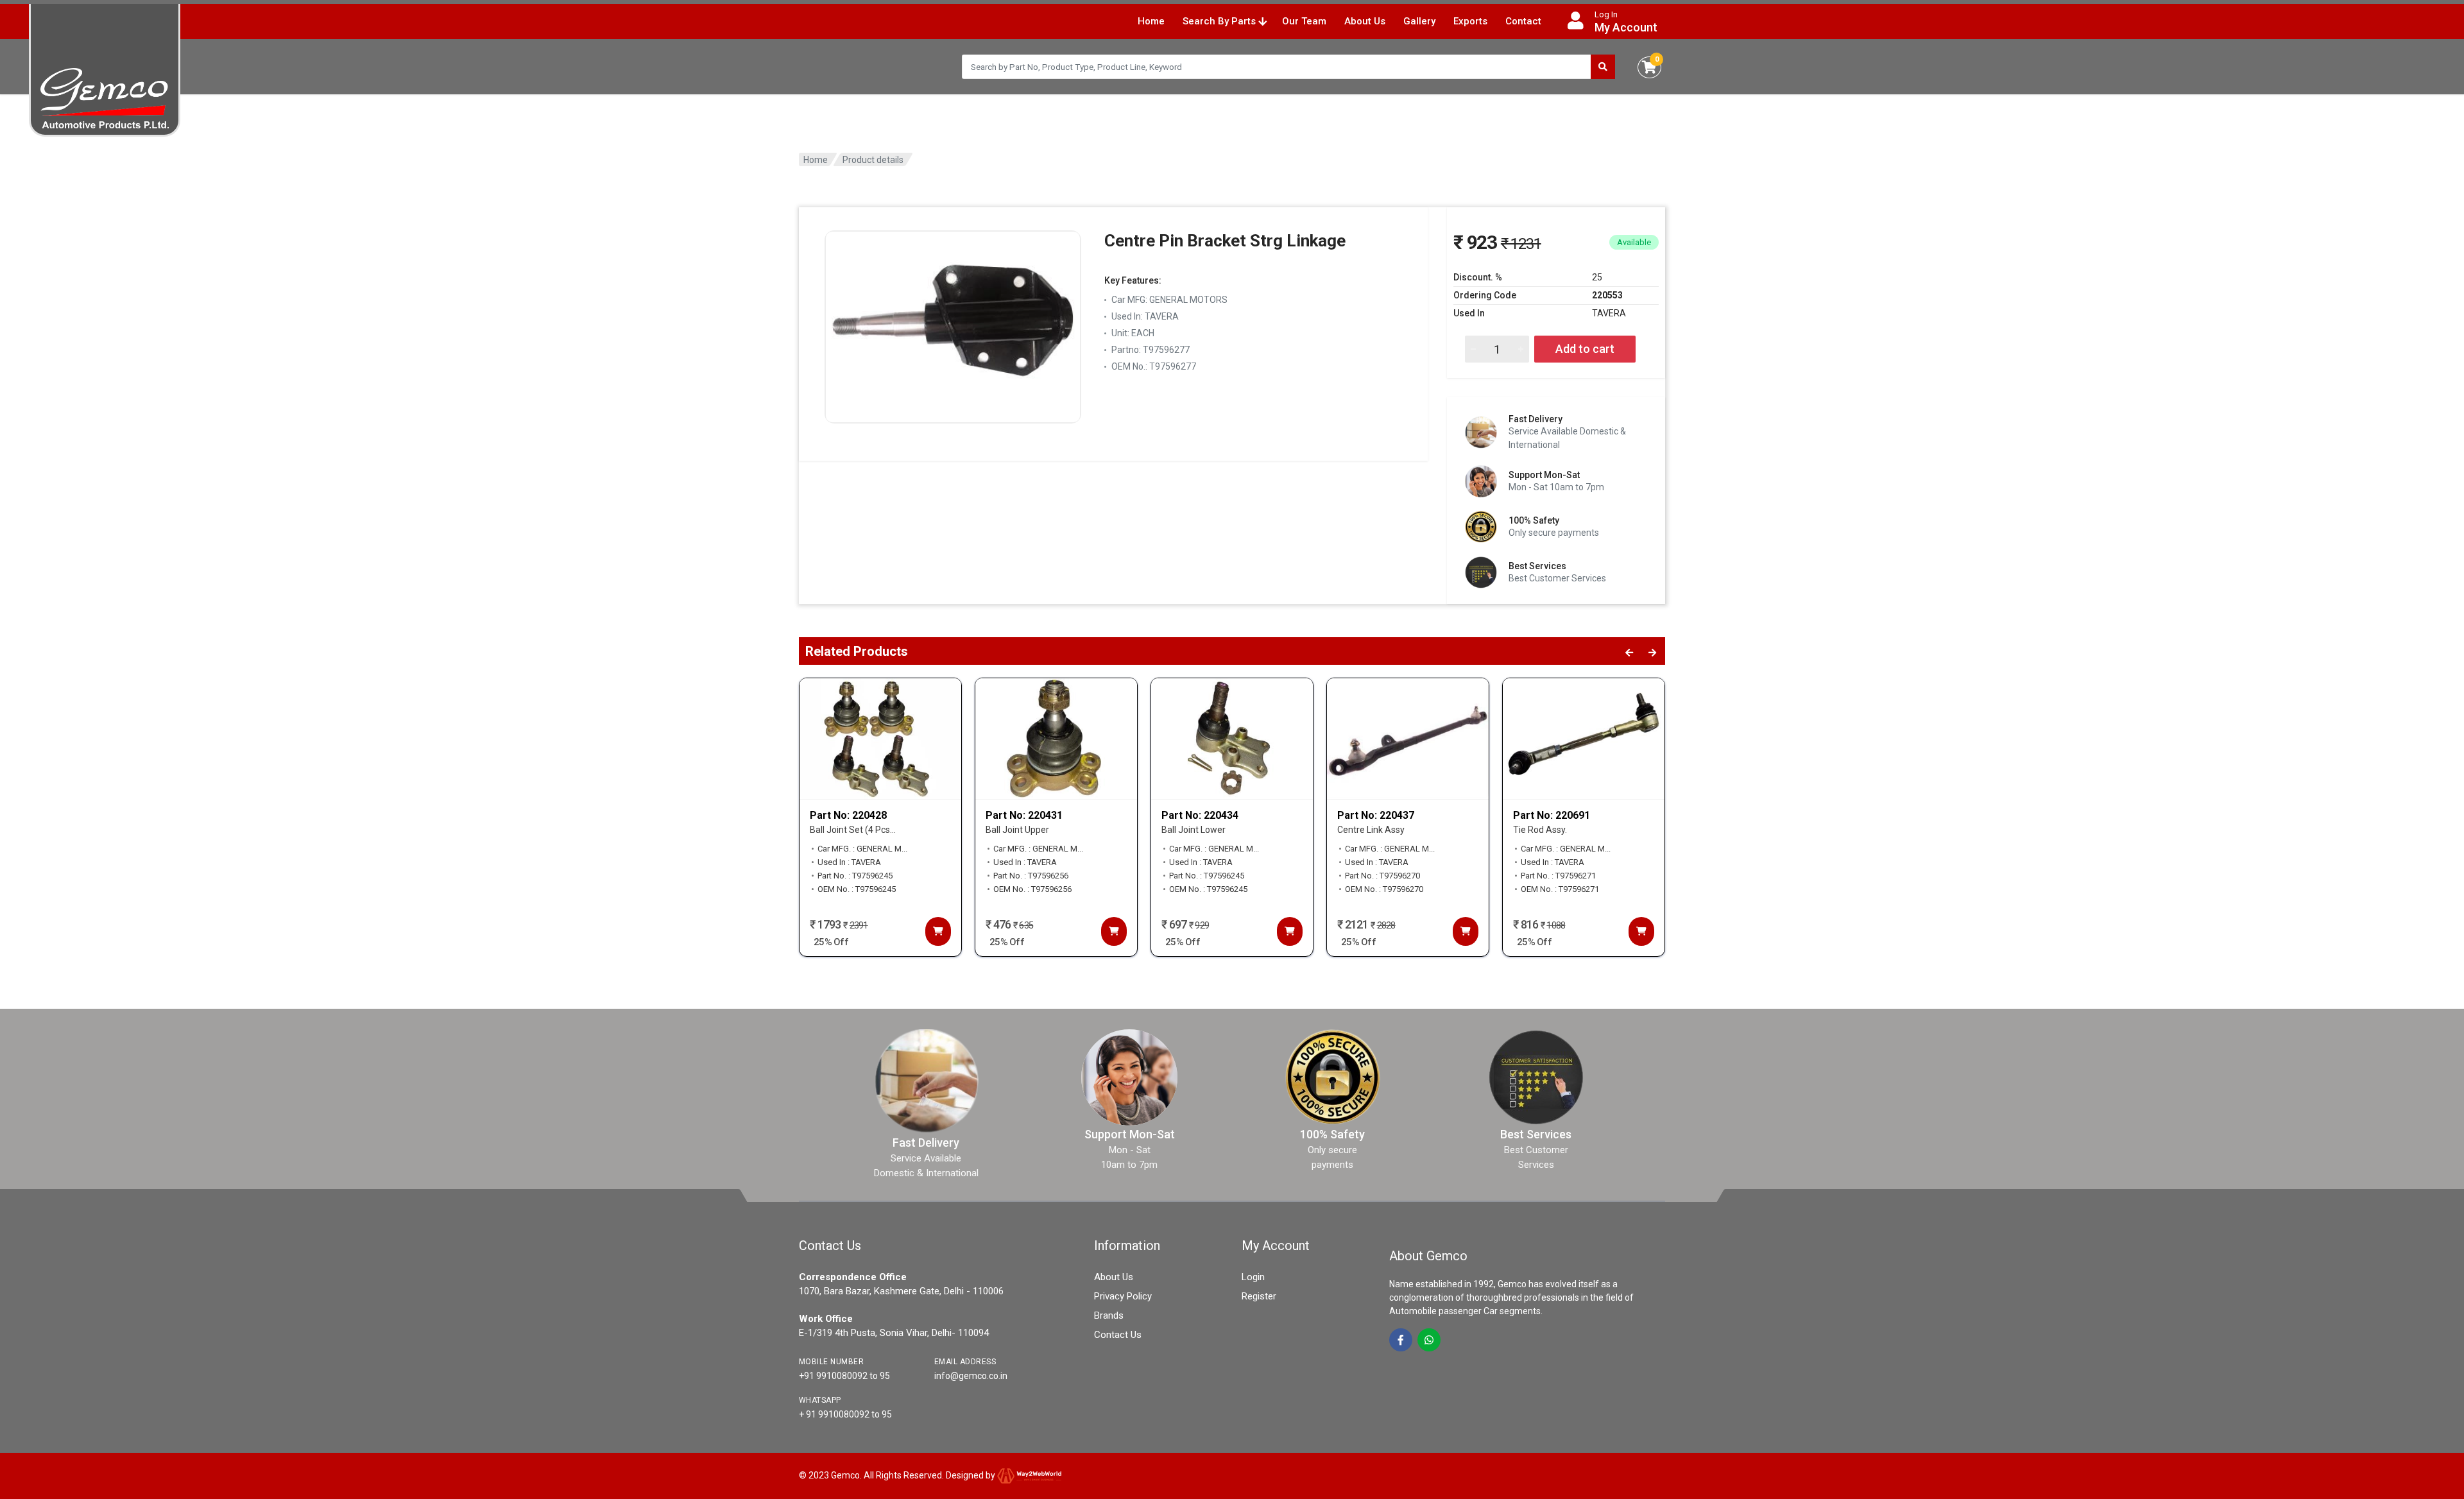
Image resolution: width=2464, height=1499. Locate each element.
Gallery (1419, 21)
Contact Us (1118, 1335)
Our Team (1304, 21)
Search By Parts (1220, 21)
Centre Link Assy (1371, 830)
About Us (1365, 21)
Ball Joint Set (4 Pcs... (853, 830)
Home (1151, 21)
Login (1253, 1277)
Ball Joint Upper (1017, 830)
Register (1259, 1296)
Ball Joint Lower (1193, 830)
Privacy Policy (1123, 1296)
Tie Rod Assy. (1540, 830)
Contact (1523, 21)
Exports (1470, 21)
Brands (1109, 1315)
